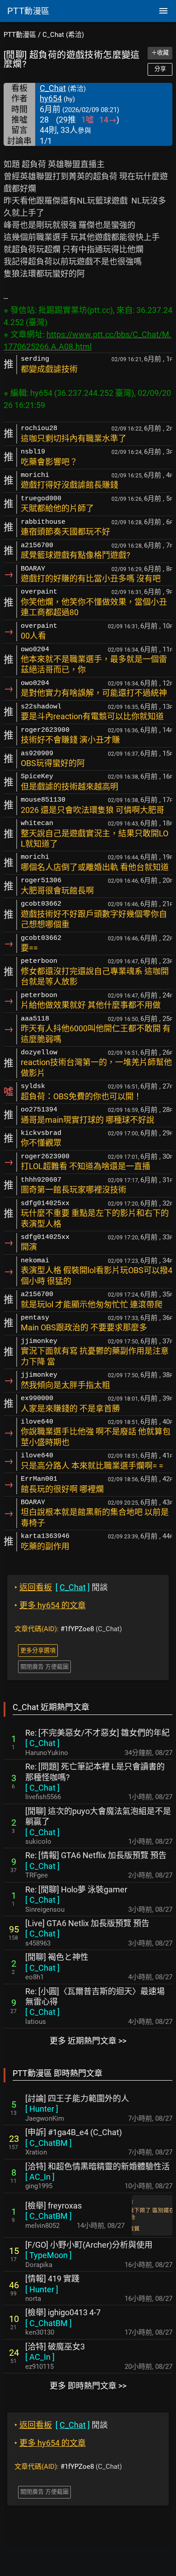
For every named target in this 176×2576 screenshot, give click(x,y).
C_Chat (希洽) (63, 35)
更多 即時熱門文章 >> (88, 2386)
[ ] (42, 1743)
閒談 (61, 1587)
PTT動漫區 (20, 35)
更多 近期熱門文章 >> (88, 2041)
